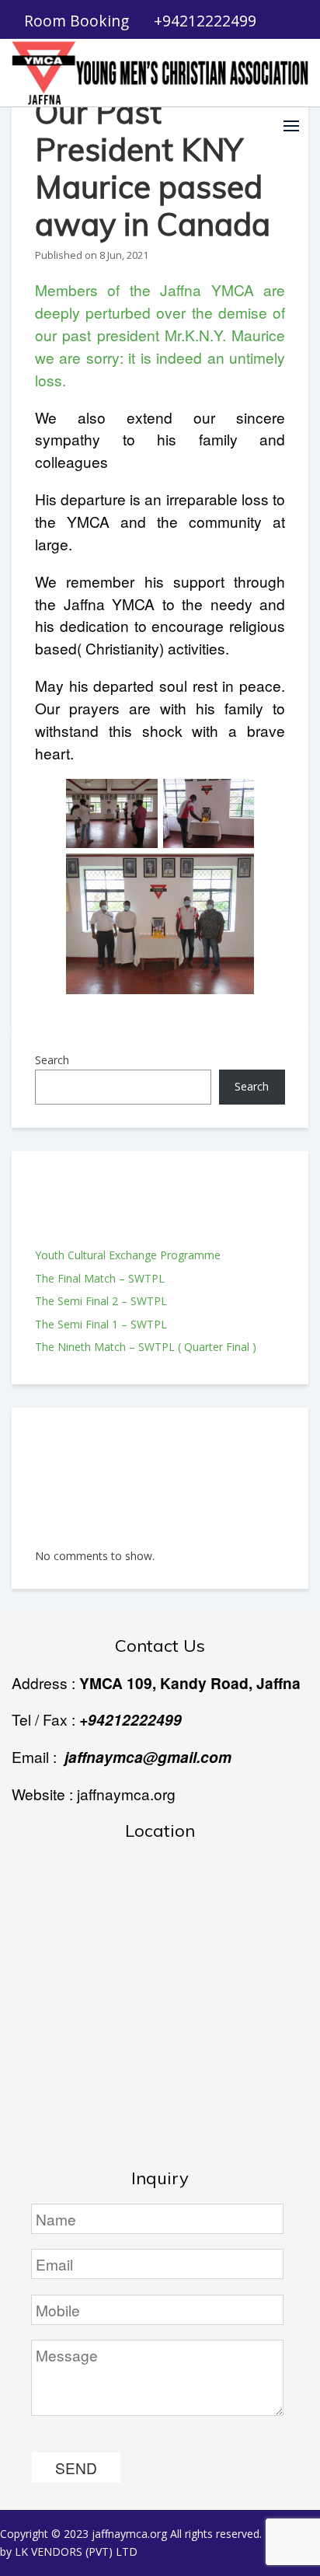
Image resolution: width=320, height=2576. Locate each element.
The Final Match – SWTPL (100, 1278)
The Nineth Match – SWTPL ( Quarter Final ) (146, 1347)
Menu (291, 126)
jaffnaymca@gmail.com (148, 1757)
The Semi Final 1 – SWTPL (101, 1324)
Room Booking (77, 21)
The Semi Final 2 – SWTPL (101, 1301)
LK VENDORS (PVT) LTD (76, 2552)
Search (52, 1060)
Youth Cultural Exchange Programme (128, 1255)
